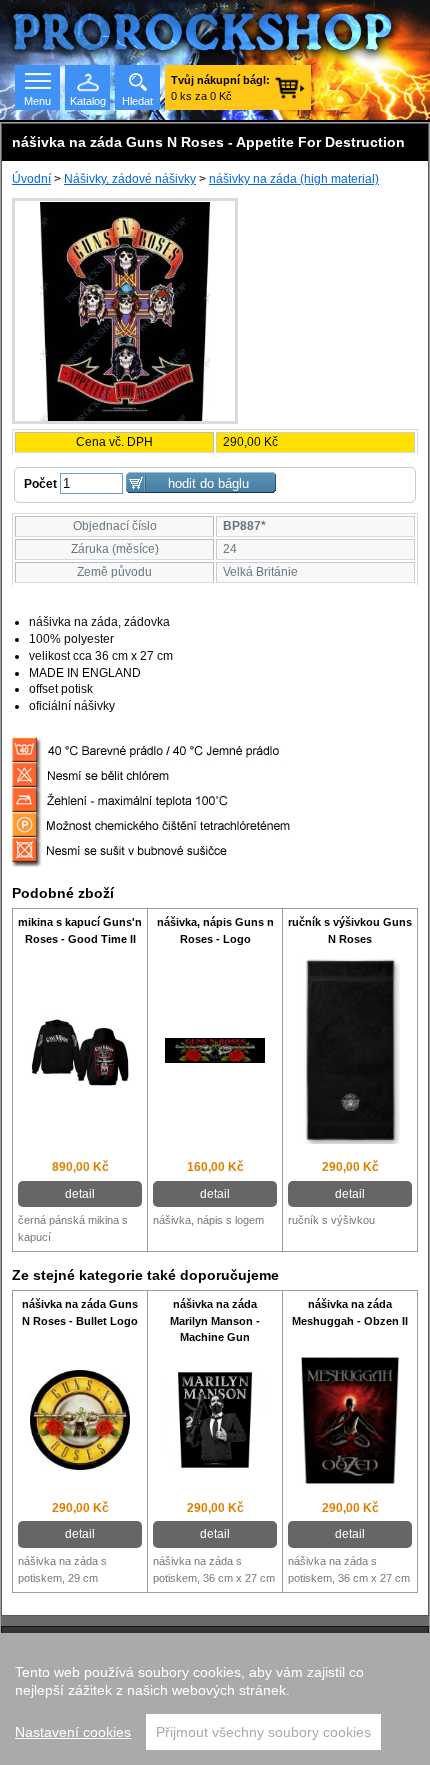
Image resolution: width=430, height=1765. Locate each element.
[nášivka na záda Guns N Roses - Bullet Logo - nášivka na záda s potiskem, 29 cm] (80, 1422)
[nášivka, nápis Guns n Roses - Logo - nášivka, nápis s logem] (215, 1053)
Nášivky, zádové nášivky (130, 179)
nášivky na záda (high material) (294, 179)
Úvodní (31, 179)
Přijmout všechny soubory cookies (263, 1732)
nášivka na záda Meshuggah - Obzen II (350, 1312)
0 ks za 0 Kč (220, 88)
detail (80, 1194)
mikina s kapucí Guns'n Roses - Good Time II (80, 930)
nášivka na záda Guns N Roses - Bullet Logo (80, 1312)
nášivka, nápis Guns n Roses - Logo (215, 930)
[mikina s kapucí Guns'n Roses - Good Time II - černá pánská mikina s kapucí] (80, 1053)
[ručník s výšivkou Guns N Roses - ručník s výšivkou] (350, 1052)
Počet (40, 484)
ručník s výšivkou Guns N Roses (350, 930)
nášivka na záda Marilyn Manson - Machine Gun (215, 1321)
